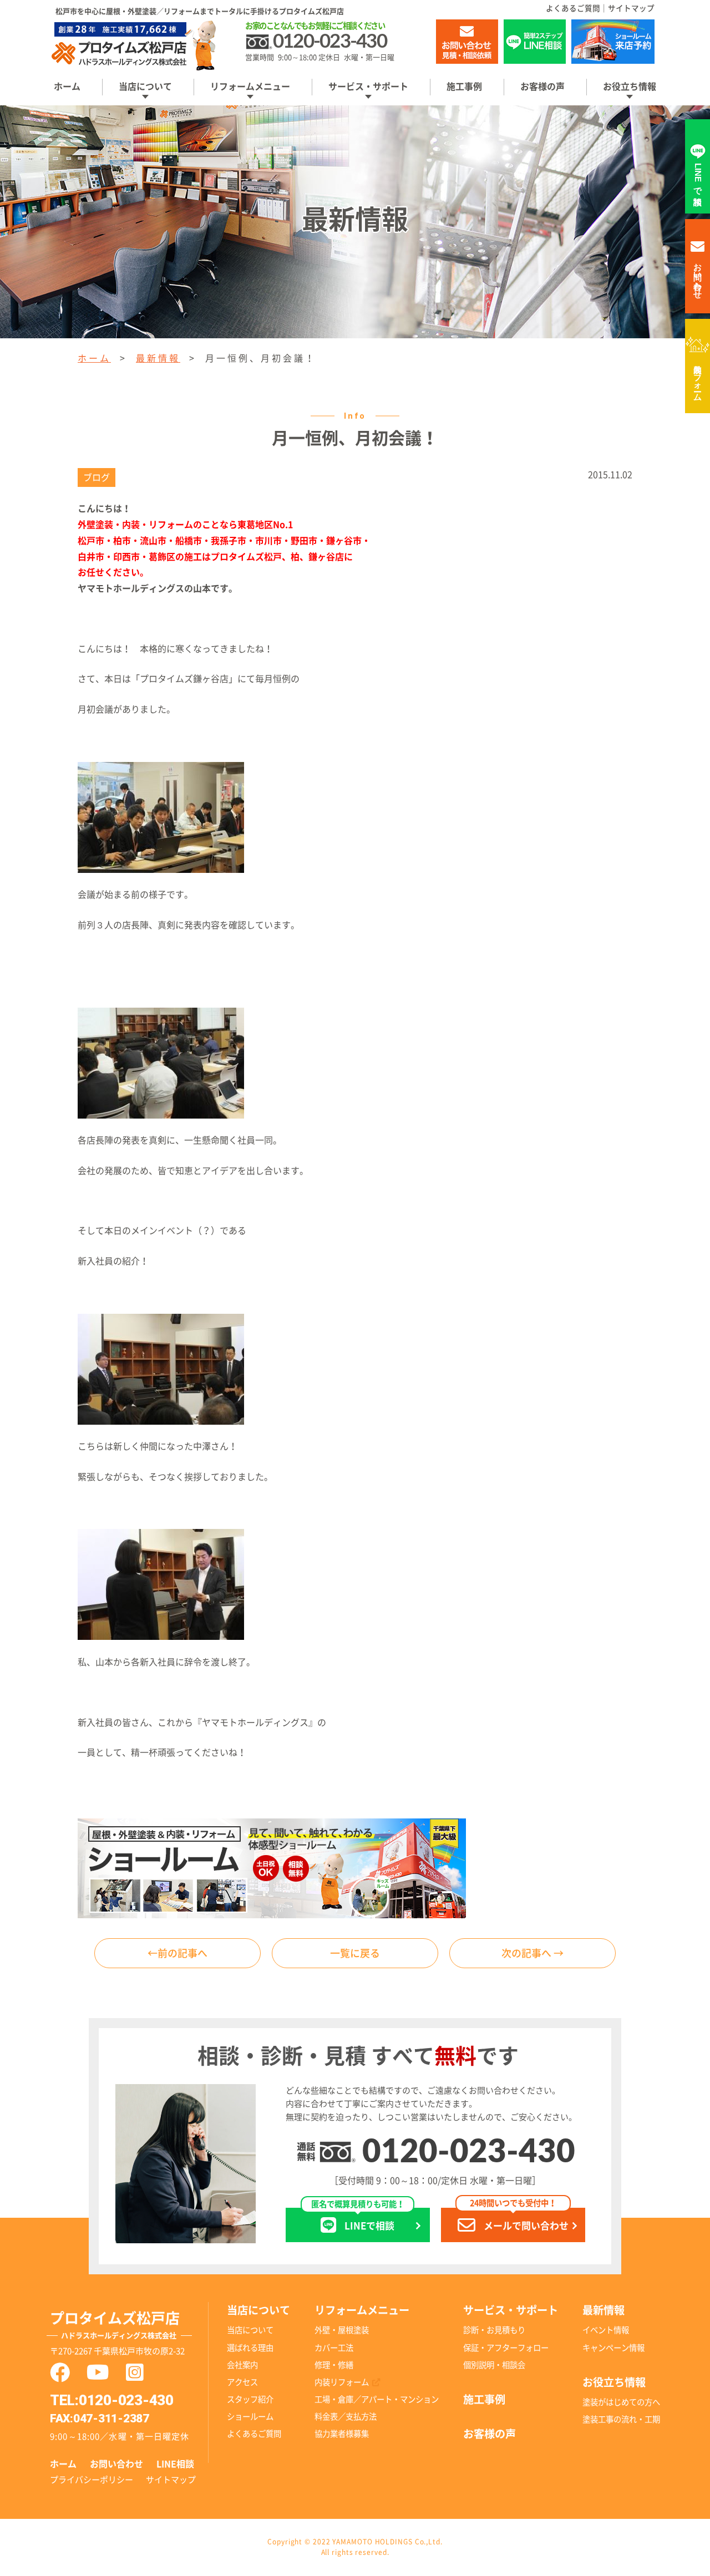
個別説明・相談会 (494, 2365)
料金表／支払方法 (346, 2417)
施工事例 (464, 87)
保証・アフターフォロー (506, 2348)
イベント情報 (606, 2330)
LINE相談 (175, 2464)
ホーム (67, 87)
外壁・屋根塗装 (342, 2330)
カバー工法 (334, 2348)
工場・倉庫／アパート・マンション (377, 2399)
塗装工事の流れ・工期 (621, 2419)
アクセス (242, 2382)
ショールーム (250, 2417)
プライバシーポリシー (92, 2480)
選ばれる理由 (250, 2348)
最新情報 (158, 358)
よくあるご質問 (573, 8)
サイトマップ (631, 8)
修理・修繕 (334, 2365)
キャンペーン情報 (613, 2348)
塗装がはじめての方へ (621, 2402)
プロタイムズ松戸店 (115, 2325)
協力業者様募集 (342, 2434)
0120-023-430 (469, 2153)
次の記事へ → (532, 1953)
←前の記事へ (177, 1953)
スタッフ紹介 (250, 2399)
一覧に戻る (355, 1953)
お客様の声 (542, 87)
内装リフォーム (698, 378)
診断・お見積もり (494, 2330)
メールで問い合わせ (519, 2219)
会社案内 (242, 2365)
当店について (250, 2330)
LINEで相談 (358, 2219)
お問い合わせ (116, 2464)
